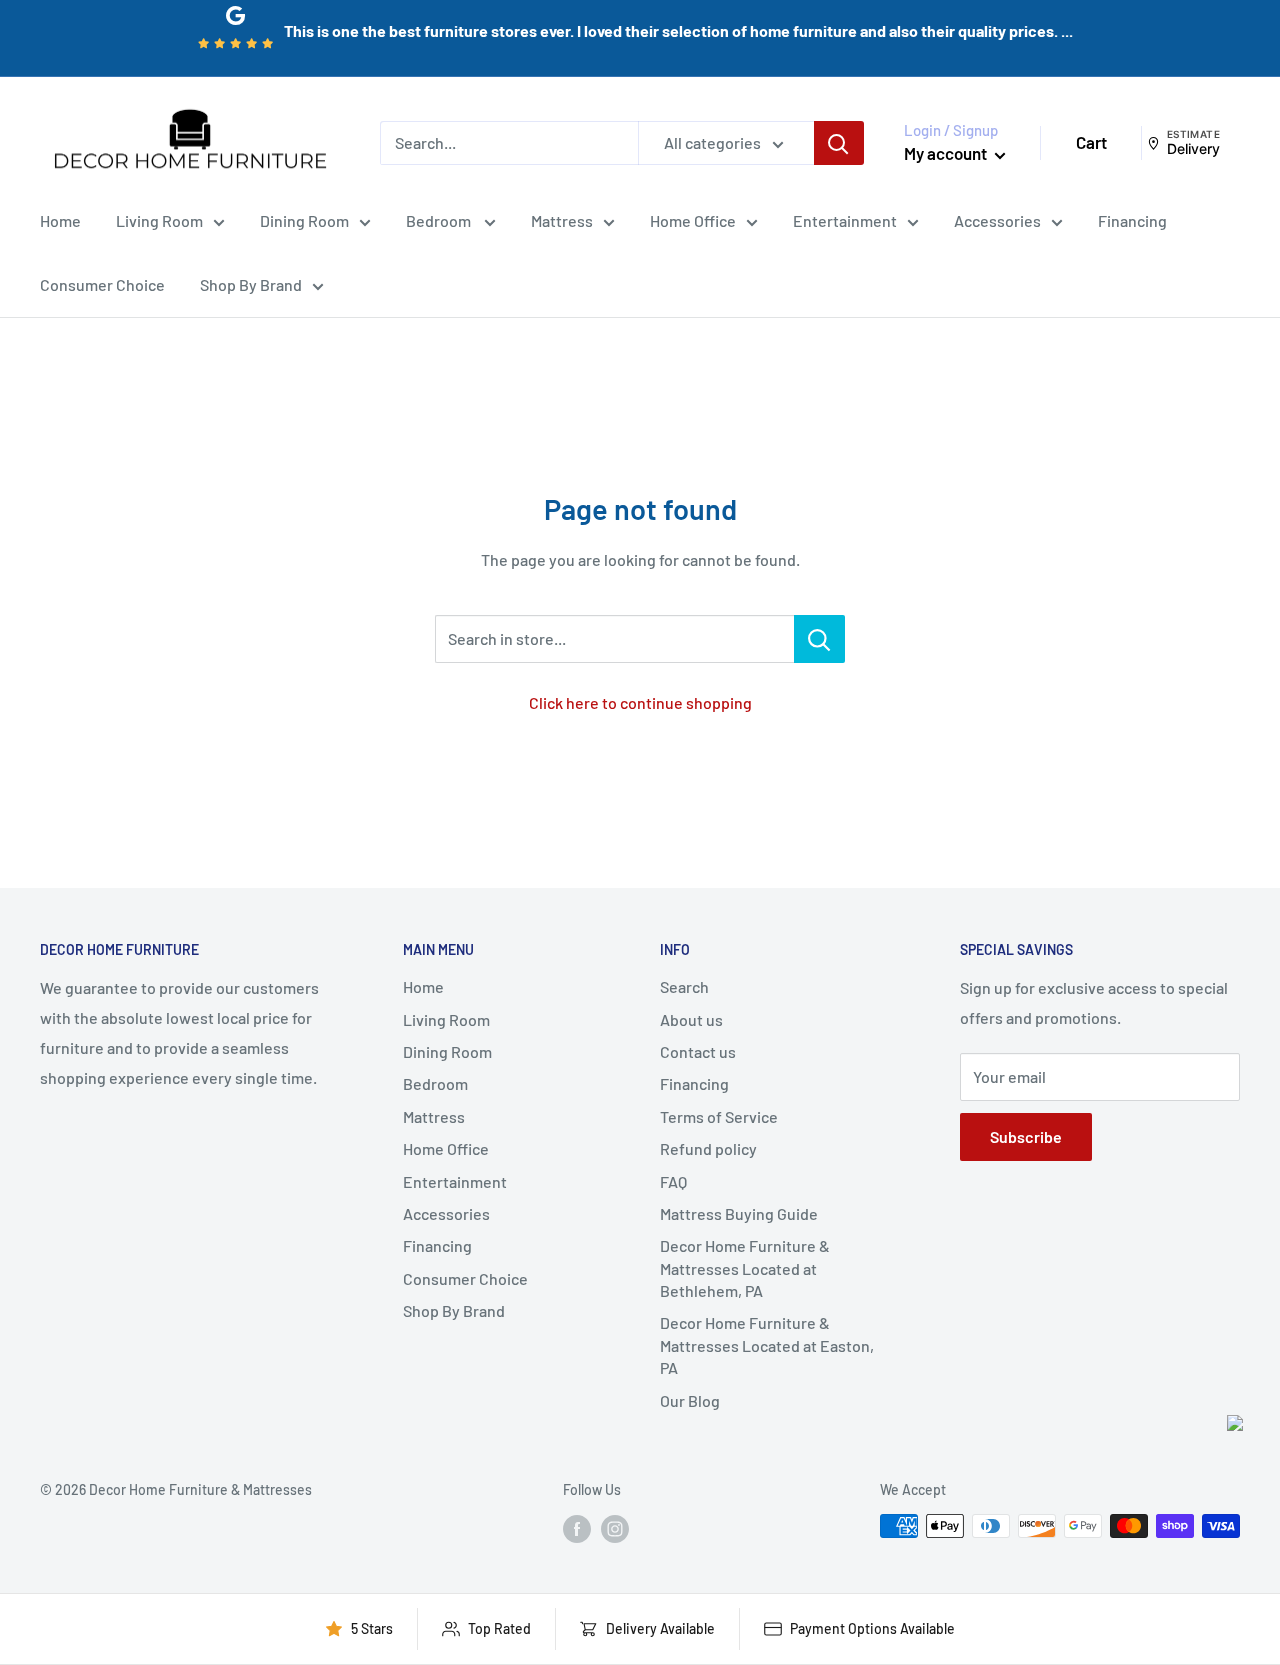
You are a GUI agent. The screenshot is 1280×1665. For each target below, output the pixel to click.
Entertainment (845, 220)
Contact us (698, 1051)
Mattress (562, 220)
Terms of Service (719, 1116)
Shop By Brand (251, 284)
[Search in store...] (819, 639)
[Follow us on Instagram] (615, 1528)
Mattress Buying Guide (739, 1213)
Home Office (693, 220)
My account (947, 153)
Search (684, 986)
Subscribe (1026, 1136)
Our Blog (690, 1400)
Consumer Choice (102, 284)
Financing (1132, 220)
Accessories (997, 220)
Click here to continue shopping (640, 702)
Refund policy (708, 1148)
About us (691, 1019)
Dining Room (304, 220)
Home (60, 220)
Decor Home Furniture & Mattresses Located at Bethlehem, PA (745, 1268)
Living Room (159, 220)
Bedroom (440, 220)
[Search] (839, 143)
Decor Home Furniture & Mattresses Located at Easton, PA (767, 1345)
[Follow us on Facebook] (577, 1528)
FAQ (673, 1181)
